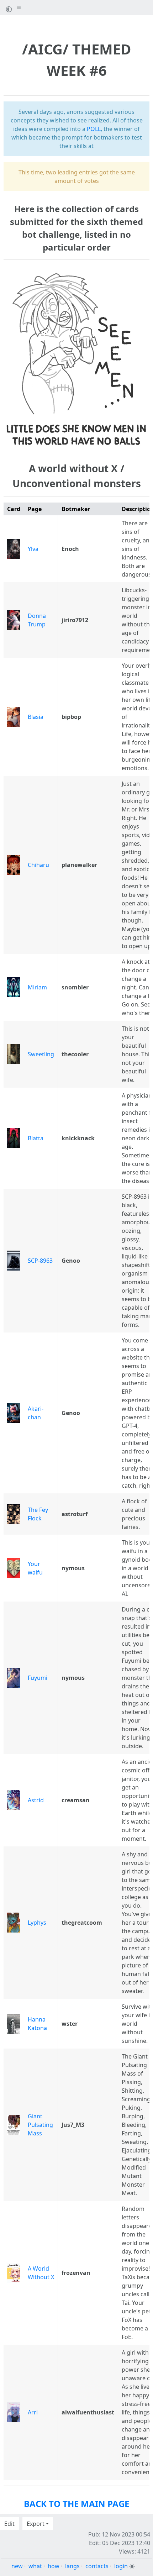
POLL (94, 129)
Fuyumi (38, 1678)
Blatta (36, 1138)
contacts (97, 2566)
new (17, 2566)
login (121, 2566)
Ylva (33, 549)
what (35, 2566)
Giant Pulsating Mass (40, 2125)
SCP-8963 (40, 1261)
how (54, 2566)
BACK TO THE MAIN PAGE (76, 2504)
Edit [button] (9, 2524)
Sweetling (41, 1054)
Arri (33, 2412)
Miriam (37, 987)
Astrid (36, 1800)
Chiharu (38, 865)
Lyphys (37, 1923)
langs (72, 2566)
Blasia (36, 717)
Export (36, 2524)
